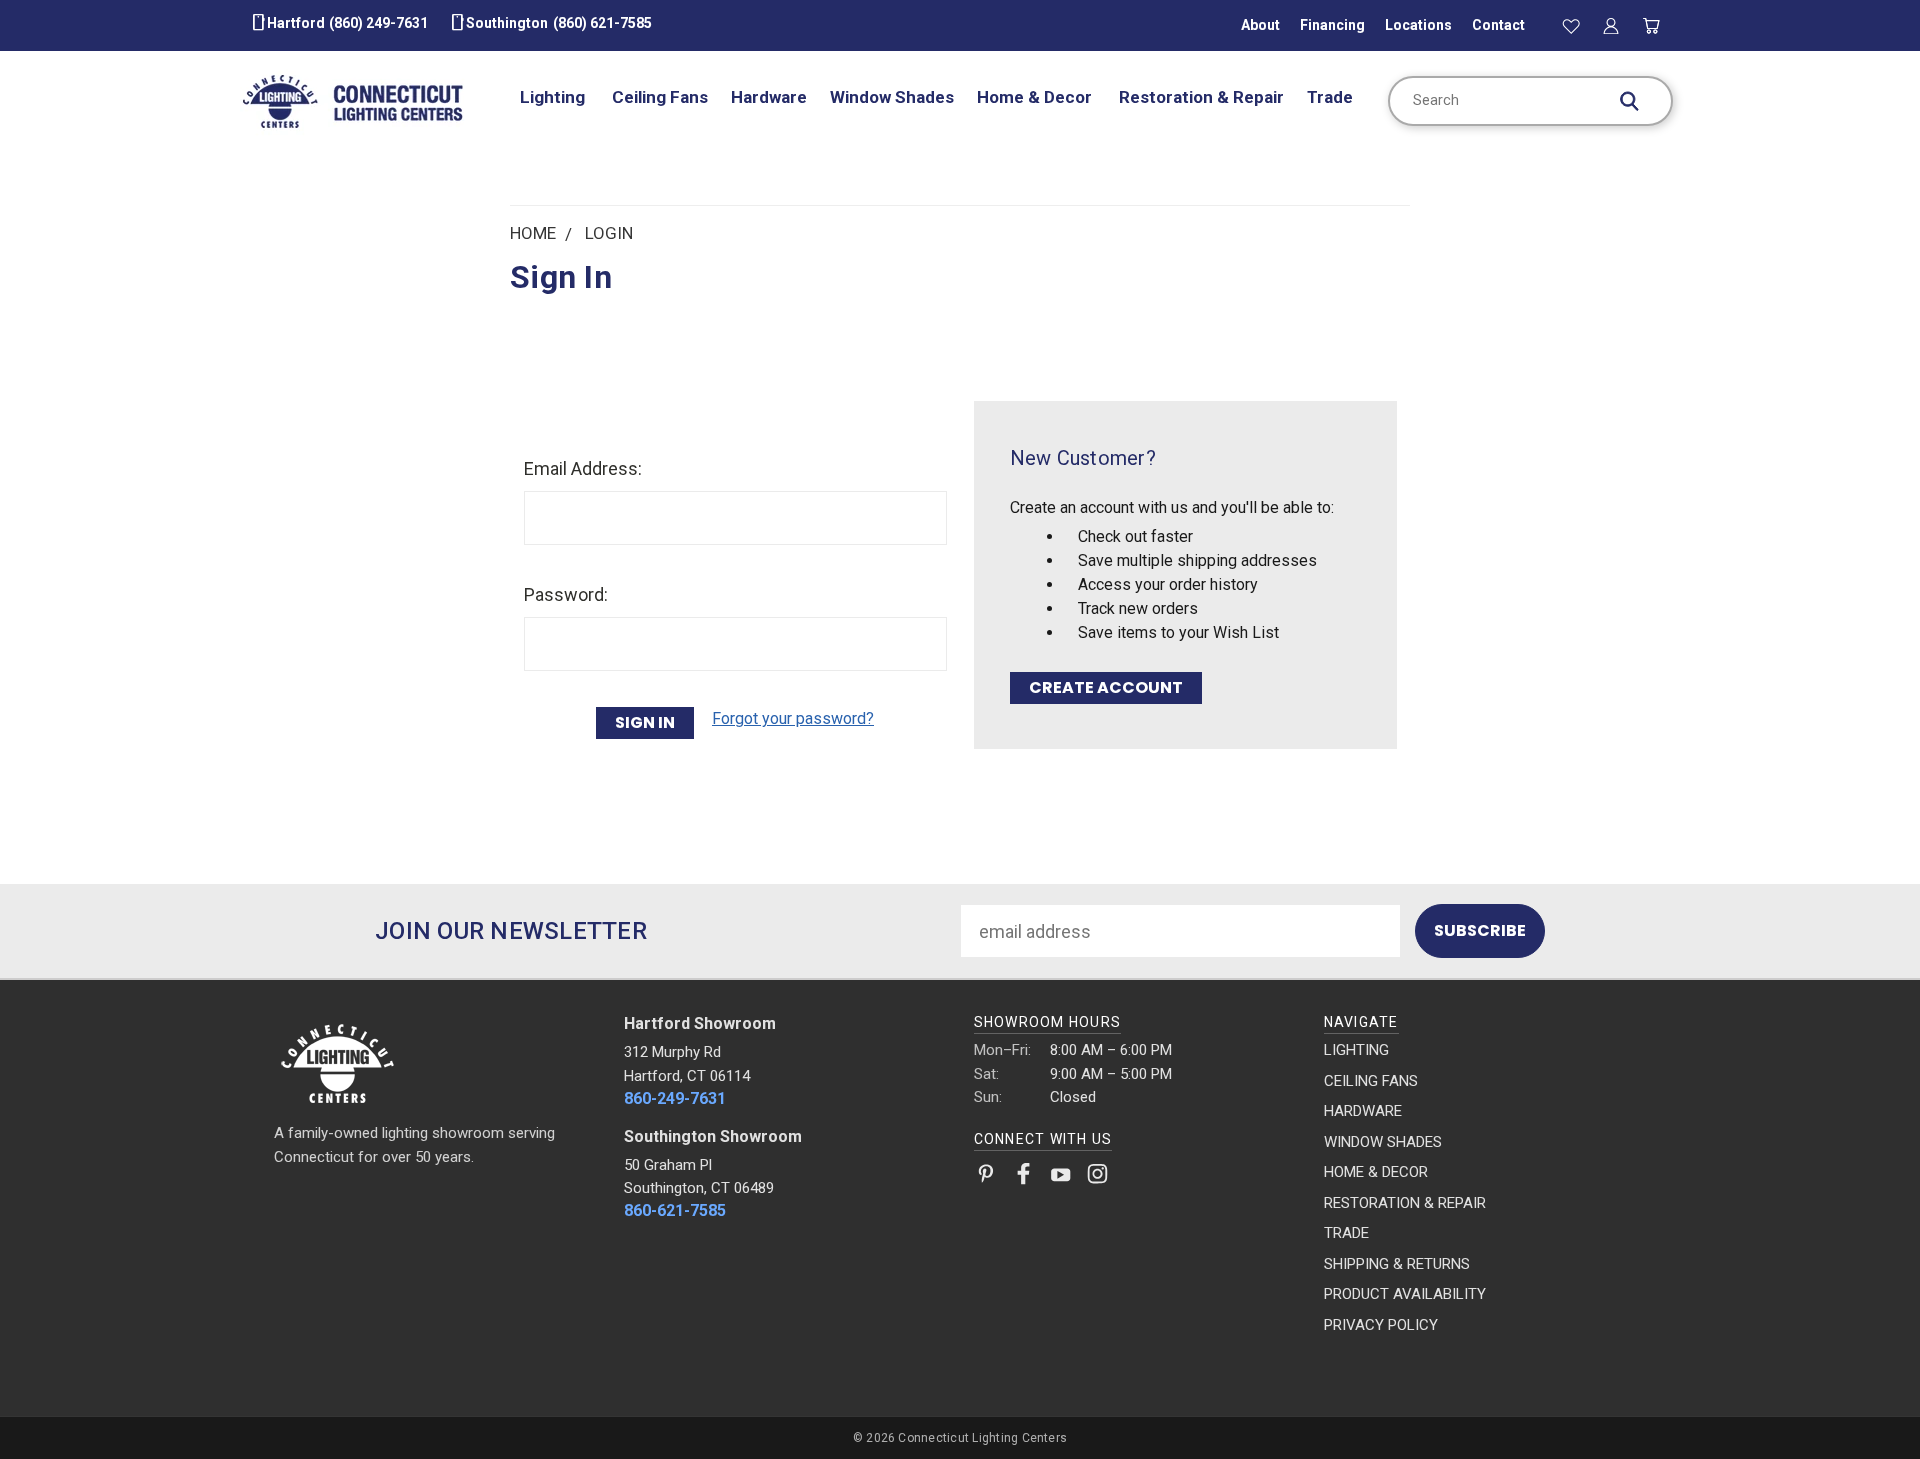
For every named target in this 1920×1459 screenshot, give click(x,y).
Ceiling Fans (660, 97)
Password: (566, 594)
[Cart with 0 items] (1652, 25)
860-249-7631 (675, 1098)
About (1260, 25)
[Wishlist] (1571, 25)
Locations (1418, 25)
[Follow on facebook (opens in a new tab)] (1023, 1178)
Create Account (1106, 687)
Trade (1330, 97)
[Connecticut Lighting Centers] (435, 1062)
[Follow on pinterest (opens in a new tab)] (986, 1178)
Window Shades (892, 97)
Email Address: (583, 468)
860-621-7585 (675, 1210)
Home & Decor (1036, 97)
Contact (1498, 25)
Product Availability (1405, 1294)
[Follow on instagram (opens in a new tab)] (1097, 1178)
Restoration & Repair (1201, 97)
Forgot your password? (793, 718)
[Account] (1611, 25)
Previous (1860, 1396)
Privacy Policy (1381, 1325)
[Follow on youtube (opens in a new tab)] (1060, 1178)
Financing (1332, 25)
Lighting (554, 97)
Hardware (769, 97)
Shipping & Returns (1397, 1264)
